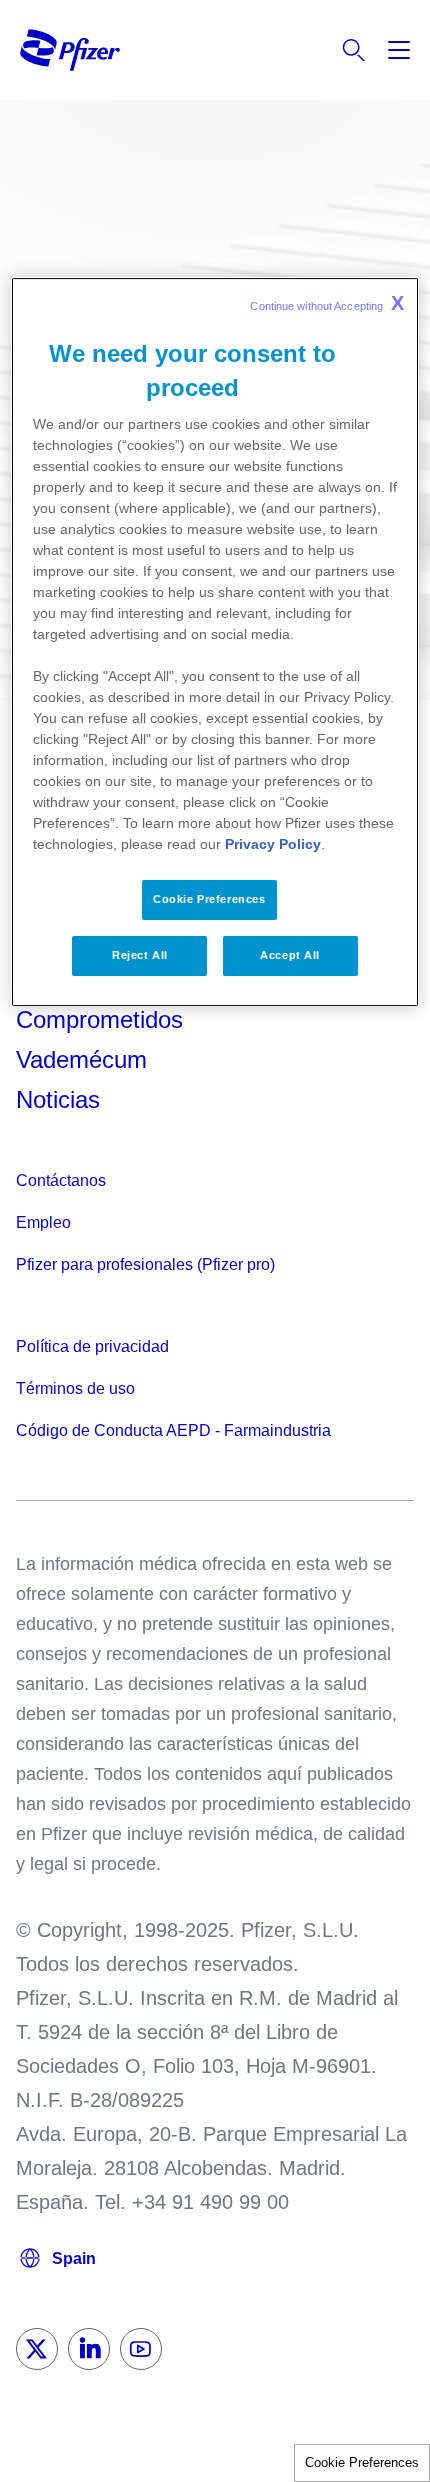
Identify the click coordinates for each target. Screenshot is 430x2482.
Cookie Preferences (362, 2462)
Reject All (140, 956)
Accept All (290, 956)
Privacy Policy (273, 845)
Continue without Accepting (327, 303)
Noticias (58, 1099)
